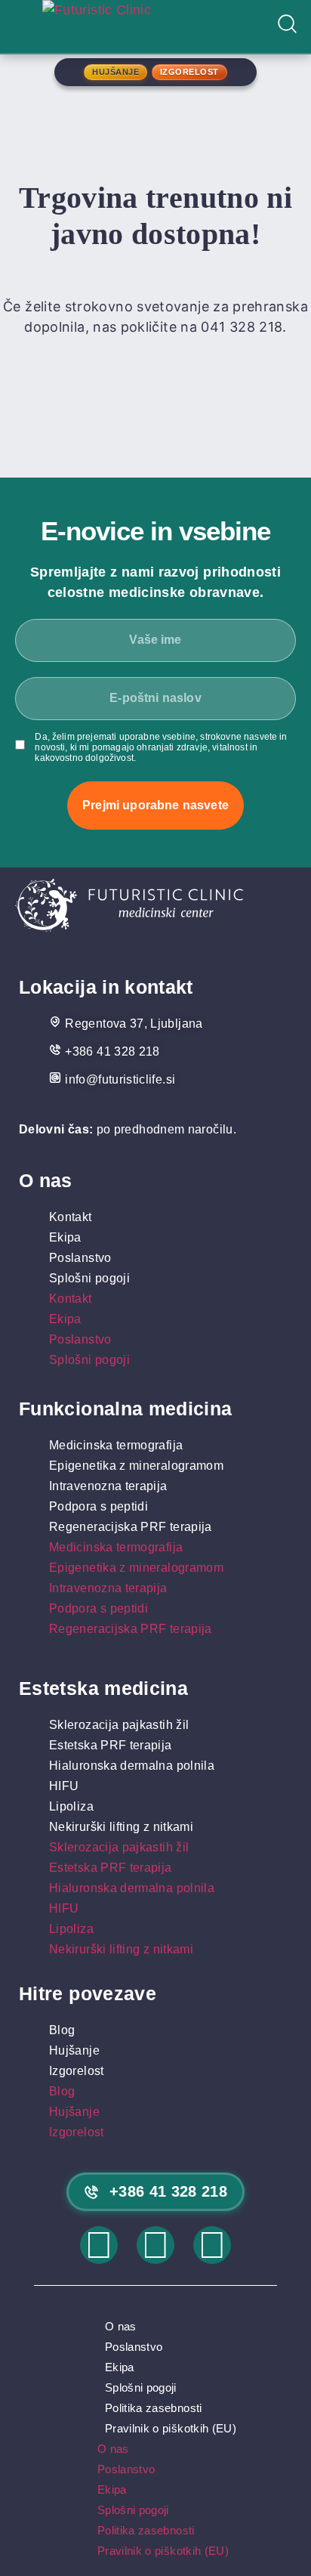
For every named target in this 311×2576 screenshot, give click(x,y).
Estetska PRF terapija (111, 1745)
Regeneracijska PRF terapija (131, 1527)
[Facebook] (155, 2245)
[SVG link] (129, 908)
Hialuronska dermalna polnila (132, 1766)
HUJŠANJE (115, 72)
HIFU (64, 1786)
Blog (62, 2030)
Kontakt (71, 1217)
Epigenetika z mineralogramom (136, 1466)
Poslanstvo (80, 1258)
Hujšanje (74, 2050)
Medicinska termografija (116, 1445)
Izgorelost (77, 2071)
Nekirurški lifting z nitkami (121, 1827)
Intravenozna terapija (108, 1486)
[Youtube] (212, 2245)
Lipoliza (71, 1806)
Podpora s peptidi (99, 1506)
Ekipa (65, 1237)
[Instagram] (99, 2245)
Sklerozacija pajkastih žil (119, 1725)
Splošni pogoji (89, 1278)
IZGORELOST (189, 72)
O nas (121, 2326)
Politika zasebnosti (154, 2408)
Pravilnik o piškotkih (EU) (171, 2428)
